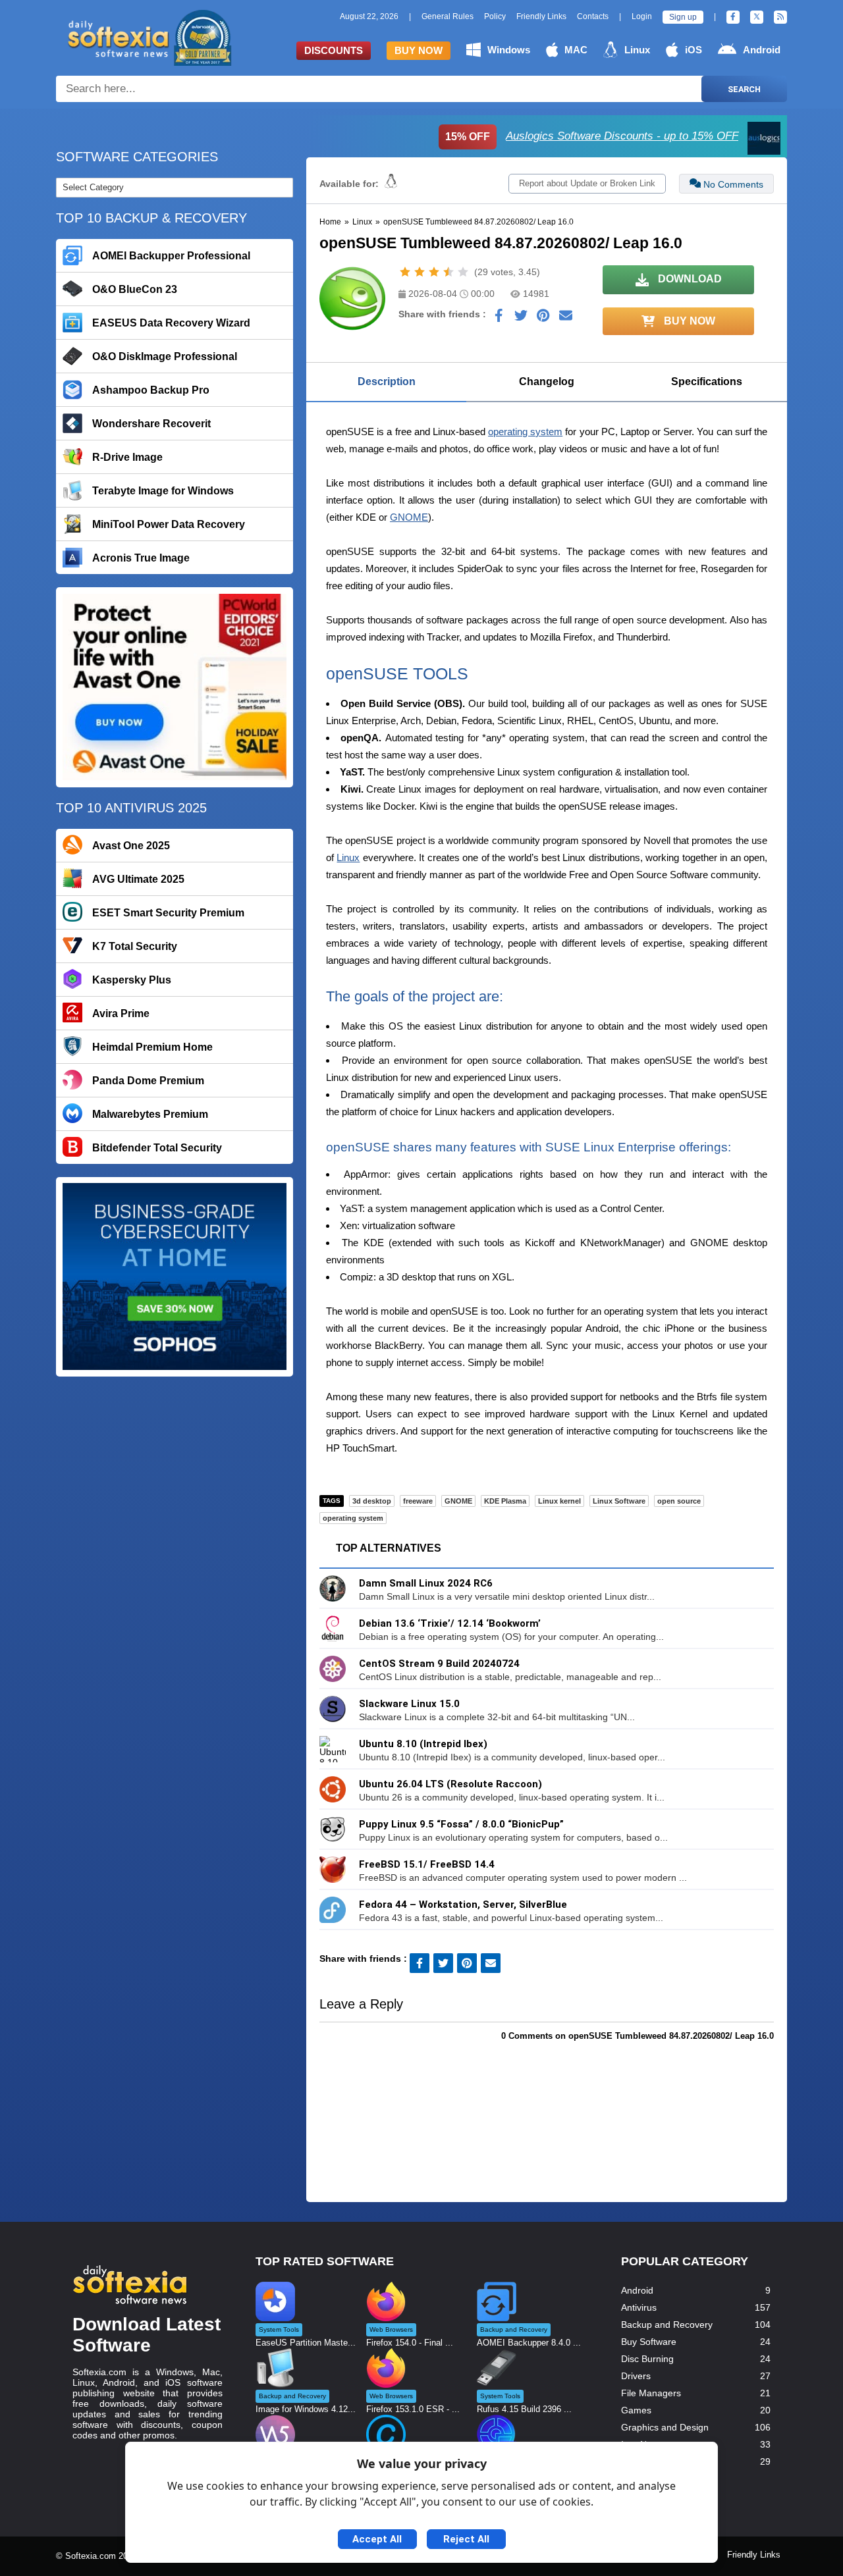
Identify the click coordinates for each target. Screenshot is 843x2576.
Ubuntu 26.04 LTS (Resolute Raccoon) (450, 1784)
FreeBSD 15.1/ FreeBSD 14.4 (427, 1864)
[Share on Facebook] (499, 319)
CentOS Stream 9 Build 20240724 (439, 1664)
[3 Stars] (434, 272)
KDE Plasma (505, 1501)
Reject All (466, 2539)
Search (744, 89)
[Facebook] (733, 17)
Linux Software (619, 1501)
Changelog (547, 381)
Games (636, 2410)
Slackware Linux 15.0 (409, 1704)
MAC (576, 50)
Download (689, 279)
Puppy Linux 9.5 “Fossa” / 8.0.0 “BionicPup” (461, 1824)
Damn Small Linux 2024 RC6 (426, 1583)
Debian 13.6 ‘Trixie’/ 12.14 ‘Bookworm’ (450, 1623)
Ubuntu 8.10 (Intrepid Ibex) (423, 1744)
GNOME (409, 517)
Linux (637, 50)
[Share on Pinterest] (543, 319)
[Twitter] (757, 17)
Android (762, 50)
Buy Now (419, 50)
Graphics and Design (665, 2427)
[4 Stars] (449, 272)
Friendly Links (541, 16)
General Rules (448, 16)
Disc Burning (647, 2359)
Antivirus (639, 2307)
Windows (509, 50)
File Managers (651, 2393)
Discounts (334, 50)
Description (387, 381)
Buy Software (649, 2342)
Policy (495, 16)
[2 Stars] (420, 272)
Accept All (377, 2539)
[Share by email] (566, 319)
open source (679, 1501)
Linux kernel (559, 1501)
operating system (525, 432)
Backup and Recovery (667, 2325)
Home (330, 222)
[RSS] (780, 17)
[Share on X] (521, 319)
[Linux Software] (391, 184)
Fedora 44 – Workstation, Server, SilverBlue (463, 1905)
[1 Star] (405, 272)
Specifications (707, 381)
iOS (693, 50)
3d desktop (372, 1501)
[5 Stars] (463, 272)
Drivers (636, 2376)
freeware (418, 1501)
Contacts (593, 16)
